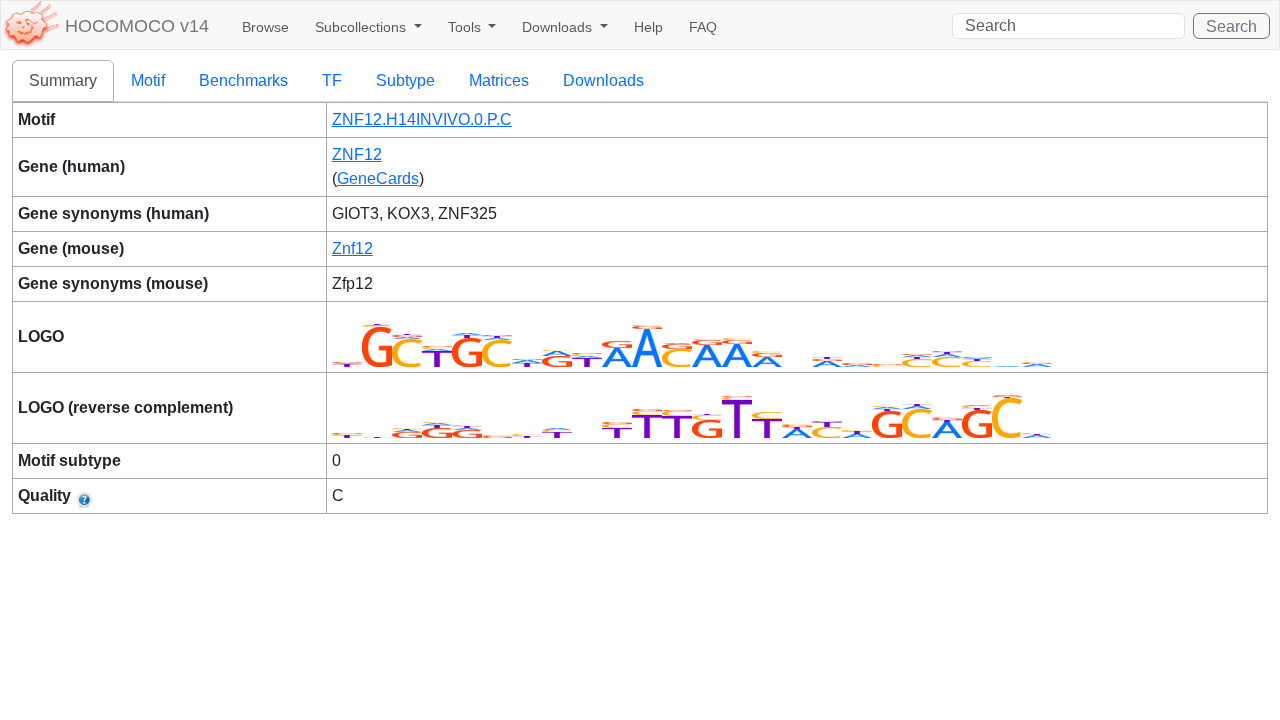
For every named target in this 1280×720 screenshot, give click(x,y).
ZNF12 (357, 154)
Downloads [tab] (603, 80)
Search (1231, 26)
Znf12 (352, 248)
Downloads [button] (559, 27)
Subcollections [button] (362, 27)
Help (648, 27)
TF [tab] (332, 80)
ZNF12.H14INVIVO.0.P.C (422, 119)
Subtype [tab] (405, 80)
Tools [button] (466, 27)
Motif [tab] (148, 80)
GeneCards (378, 178)
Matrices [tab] (499, 80)
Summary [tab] (63, 80)
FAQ (703, 27)
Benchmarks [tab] (243, 80)
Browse (265, 27)
